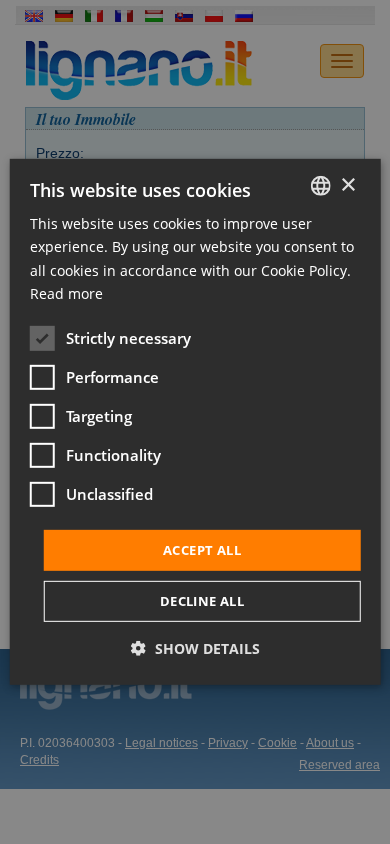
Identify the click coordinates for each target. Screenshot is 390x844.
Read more (66, 292)
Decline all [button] (202, 601)
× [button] (347, 184)
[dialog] (195, 422)
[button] (195, 648)
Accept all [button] (202, 550)
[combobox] (320, 186)
